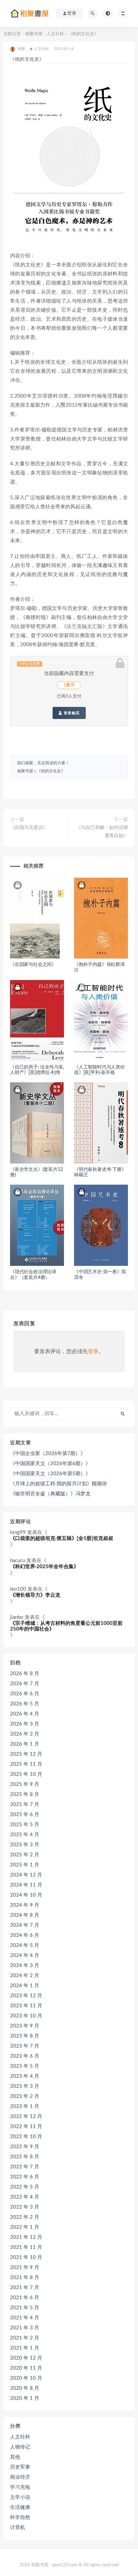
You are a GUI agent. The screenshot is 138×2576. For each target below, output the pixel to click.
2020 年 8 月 (25, 2388)
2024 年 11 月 (26, 1885)
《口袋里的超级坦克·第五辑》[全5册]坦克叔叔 (62, 1538)
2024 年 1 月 (25, 1986)
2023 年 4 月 (25, 2076)
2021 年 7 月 (25, 2288)
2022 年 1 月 (25, 2227)
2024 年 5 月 (25, 1945)
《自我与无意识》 (29, 828)
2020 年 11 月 (26, 2368)
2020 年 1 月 (25, 2398)
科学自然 (20, 2517)
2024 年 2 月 (25, 1976)
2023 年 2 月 (25, 2096)
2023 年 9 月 (25, 2026)
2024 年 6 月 (25, 1935)
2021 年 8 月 (25, 2278)
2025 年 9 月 (25, 1784)
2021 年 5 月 (25, 2308)
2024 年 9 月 (25, 1905)
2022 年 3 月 (25, 2207)
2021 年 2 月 (25, 2338)
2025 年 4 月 (25, 1835)
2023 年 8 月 (25, 2036)
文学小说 (20, 2497)
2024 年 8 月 (25, 1915)
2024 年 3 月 (25, 1966)
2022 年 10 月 (26, 2137)
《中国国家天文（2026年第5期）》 (50, 1474)
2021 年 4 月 (25, 2318)
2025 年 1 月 (25, 1865)
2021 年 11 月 (26, 2247)
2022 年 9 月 (25, 2147)
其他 (15, 2457)
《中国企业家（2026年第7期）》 (48, 1454)
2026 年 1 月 (25, 1744)
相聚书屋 (34, 34)
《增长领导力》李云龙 (35, 1595)
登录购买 (71, 713)
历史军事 (20, 2467)
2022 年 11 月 (26, 2127)
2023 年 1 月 (25, 2106)
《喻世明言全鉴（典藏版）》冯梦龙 (50, 1494)
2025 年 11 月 (26, 1764)
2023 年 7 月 (25, 2046)
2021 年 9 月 (25, 2268)
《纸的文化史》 (51, 771)
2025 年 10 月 (26, 1774)
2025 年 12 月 (26, 1754)
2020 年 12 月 (26, 2358)
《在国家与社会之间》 (33, 965)
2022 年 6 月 (25, 2177)
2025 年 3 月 (25, 1845)
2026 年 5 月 (25, 1704)
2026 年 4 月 (25, 1714)
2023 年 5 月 (25, 2066)
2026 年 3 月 (25, 1724)
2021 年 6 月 (25, 2298)
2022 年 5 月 (25, 2187)
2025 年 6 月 (25, 1815)
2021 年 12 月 (26, 2237)
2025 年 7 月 (25, 1805)
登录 (93, 1351)
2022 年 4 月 (25, 2197)
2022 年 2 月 (25, 2217)
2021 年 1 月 (25, 2348)
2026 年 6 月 (25, 1694)
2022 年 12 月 (26, 2117)
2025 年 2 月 (25, 1855)
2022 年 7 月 (25, 2167)
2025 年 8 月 (25, 1794)
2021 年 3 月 (25, 2328)
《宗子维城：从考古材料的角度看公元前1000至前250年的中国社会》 (66, 1626)
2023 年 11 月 (26, 2006)
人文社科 (55, 34)
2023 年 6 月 (25, 2056)
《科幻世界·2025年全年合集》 (44, 1567)
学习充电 (20, 2487)
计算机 (18, 2528)
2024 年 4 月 (25, 1955)
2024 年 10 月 (26, 1895)
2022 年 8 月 (25, 2157)
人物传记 (20, 2447)
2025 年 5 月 (25, 1825)
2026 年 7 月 (25, 1684)
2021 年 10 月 (26, 2257)
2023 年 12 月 (26, 1996)
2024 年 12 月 (26, 1875)
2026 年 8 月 (25, 1674)
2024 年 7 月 (25, 1925)
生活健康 (20, 2507)
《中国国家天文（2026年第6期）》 (50, 1464)
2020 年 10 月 (26, 2378)
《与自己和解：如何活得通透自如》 (102, 832)
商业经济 (20, 2477)
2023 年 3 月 (25, 2086)
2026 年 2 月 (25, 1734)
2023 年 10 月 (26, 2016)
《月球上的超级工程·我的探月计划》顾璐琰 (58, 1484)
